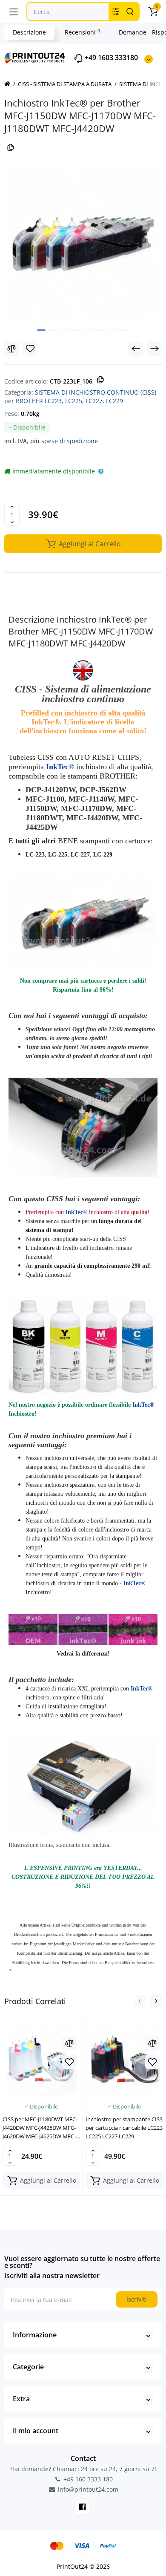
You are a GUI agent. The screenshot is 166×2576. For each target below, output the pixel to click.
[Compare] (11, 349)
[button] (140, 2001)
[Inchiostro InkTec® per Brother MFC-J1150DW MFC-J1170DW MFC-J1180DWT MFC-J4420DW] (83, 243)
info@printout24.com (87, 2489)
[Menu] (14, 12)
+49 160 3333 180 (87, 2479)
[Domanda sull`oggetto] (101, 471)
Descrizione (29, 32)
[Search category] (116, 12)
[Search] (130, 12)
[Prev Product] (136, 349)
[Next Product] (155, 349)
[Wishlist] (30, 349)
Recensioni (82, 32)
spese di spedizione (70, 441)
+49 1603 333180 (110, 58)
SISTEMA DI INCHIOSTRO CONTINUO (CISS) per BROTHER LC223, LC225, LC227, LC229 (80, 397)
